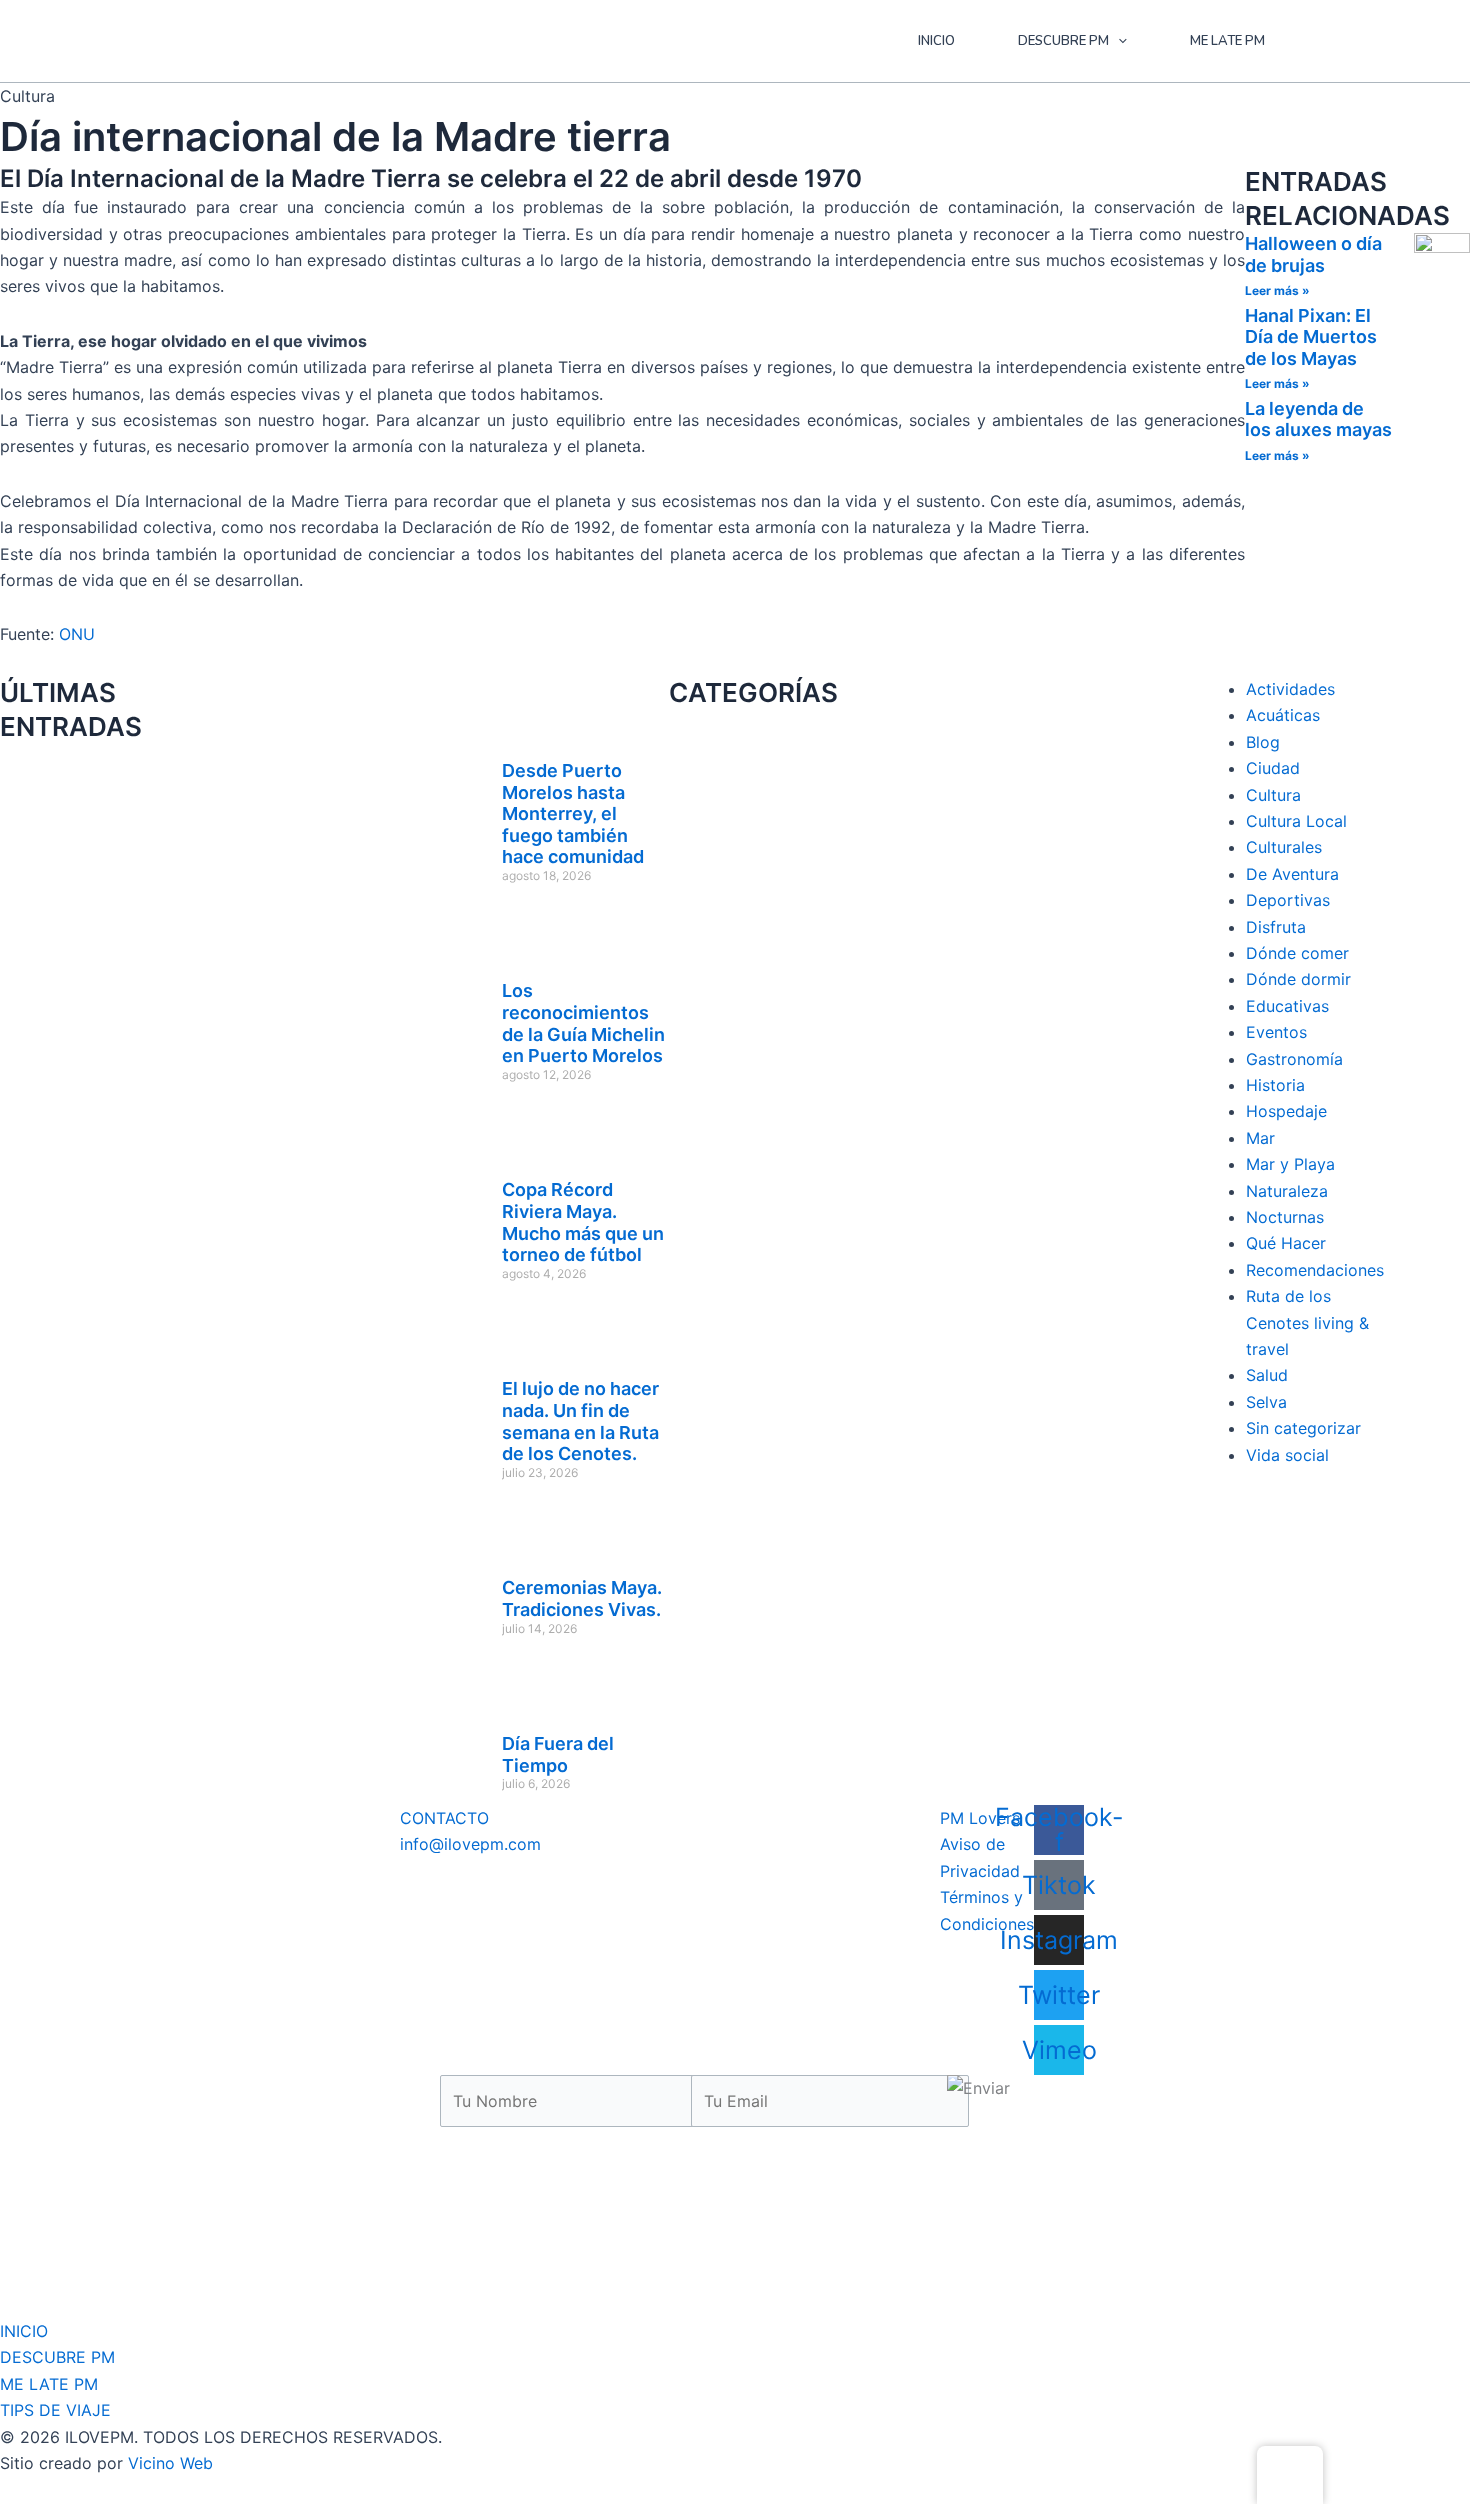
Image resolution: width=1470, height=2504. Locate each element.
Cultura (1273, 795)
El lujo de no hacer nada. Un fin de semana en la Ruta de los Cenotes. (580, 1421)
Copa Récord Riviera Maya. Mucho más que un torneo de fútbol (583, 1222)
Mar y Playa (1290, 1164)
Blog (1263, 742)
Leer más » (1277, 290)
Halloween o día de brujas (1313, 254)
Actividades (1290, 689)
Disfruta (1276, 927)
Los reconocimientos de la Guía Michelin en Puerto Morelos (583, 1023)
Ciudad (1273, 768)
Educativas (1287, 1006)
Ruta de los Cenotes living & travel (1307, 1322)
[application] (1118, 41)
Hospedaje (1286, 1111)
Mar (1260, 1138)
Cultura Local (1296, 821)
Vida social (1287, 1455)
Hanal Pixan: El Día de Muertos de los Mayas (1311, 337)
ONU (77, 634)
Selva (1266, 1402)
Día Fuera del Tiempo (558, 1754)
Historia (1275, 1085)
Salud (1267, 1375)
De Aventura (1292, 874)
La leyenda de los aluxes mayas (1318, 419)
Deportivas (1288, 900)
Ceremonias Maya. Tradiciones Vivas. (582, 1598)
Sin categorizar (1303, 1428)
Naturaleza (1287, 1191)
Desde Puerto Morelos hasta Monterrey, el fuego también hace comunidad (573, 813)
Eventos (1276, 1032)
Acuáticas (1283, 715)
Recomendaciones (1315, 1270)
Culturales (1284, 847)
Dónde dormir (1298, 979)
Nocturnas (1285, 1217)
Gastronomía (1294, 1059)
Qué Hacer (1286, 1243)
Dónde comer (1297, 953)
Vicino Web (170, 2463)
